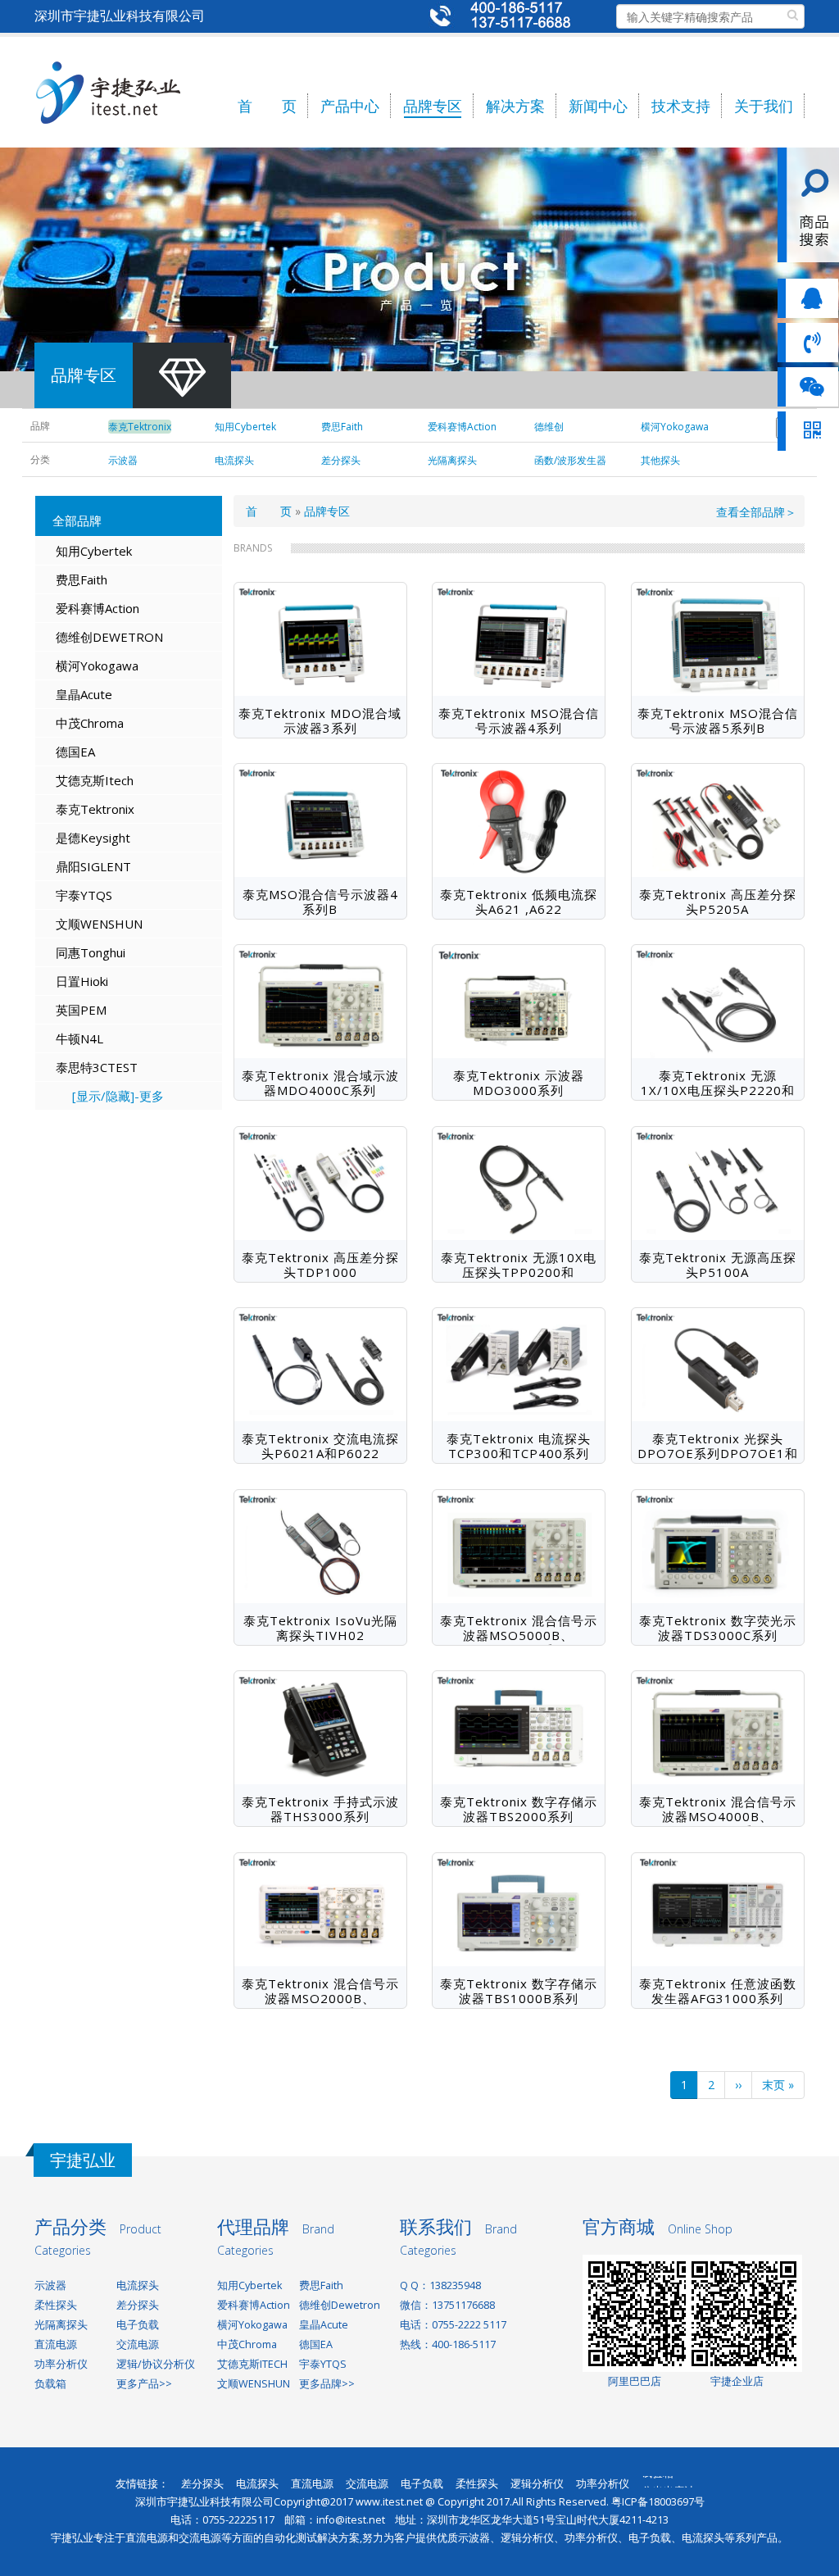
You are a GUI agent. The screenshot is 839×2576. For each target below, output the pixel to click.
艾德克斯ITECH (252, 2364)
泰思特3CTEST (97, 1067)
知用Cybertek (94, 551)
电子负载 (138, 2325)
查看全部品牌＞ (756, 512)
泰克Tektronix (95, 809)
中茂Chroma (90, 723)
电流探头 (138, 2285)
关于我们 (764, 106)
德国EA (75, 752)
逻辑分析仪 (537, 2484)
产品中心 (350, 106)
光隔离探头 (61, 2325)
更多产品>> (144, 2384)
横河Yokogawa (97, 666)
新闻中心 (598, 106)
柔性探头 (56, 2305)
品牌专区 (433, 106)
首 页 (267, 106)
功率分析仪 (61, 2364)
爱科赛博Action (98, 608)
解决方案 (515, 106)
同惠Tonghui (91, 952)
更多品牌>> (327, 2384)
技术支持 (681, 106)
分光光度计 (668, 2483)
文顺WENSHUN (99, 924)
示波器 (50, 2285)
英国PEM (81, 1010)
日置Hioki (82, 981)
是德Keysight (93, 838)
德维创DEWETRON (109, 637)
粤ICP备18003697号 (658, 2502)
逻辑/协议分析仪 (156, 2364)
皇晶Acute (84, 694)
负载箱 (50, 2384)
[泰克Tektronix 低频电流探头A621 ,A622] (519, 820)
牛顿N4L (79, 1038)
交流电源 (138, 2344)
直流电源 (56, 2344)
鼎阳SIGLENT (93, 866)
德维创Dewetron (340, 2305)
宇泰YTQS (84, 895)
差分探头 (138, 2305)
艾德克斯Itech (95, 780)
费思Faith (82, 579)
